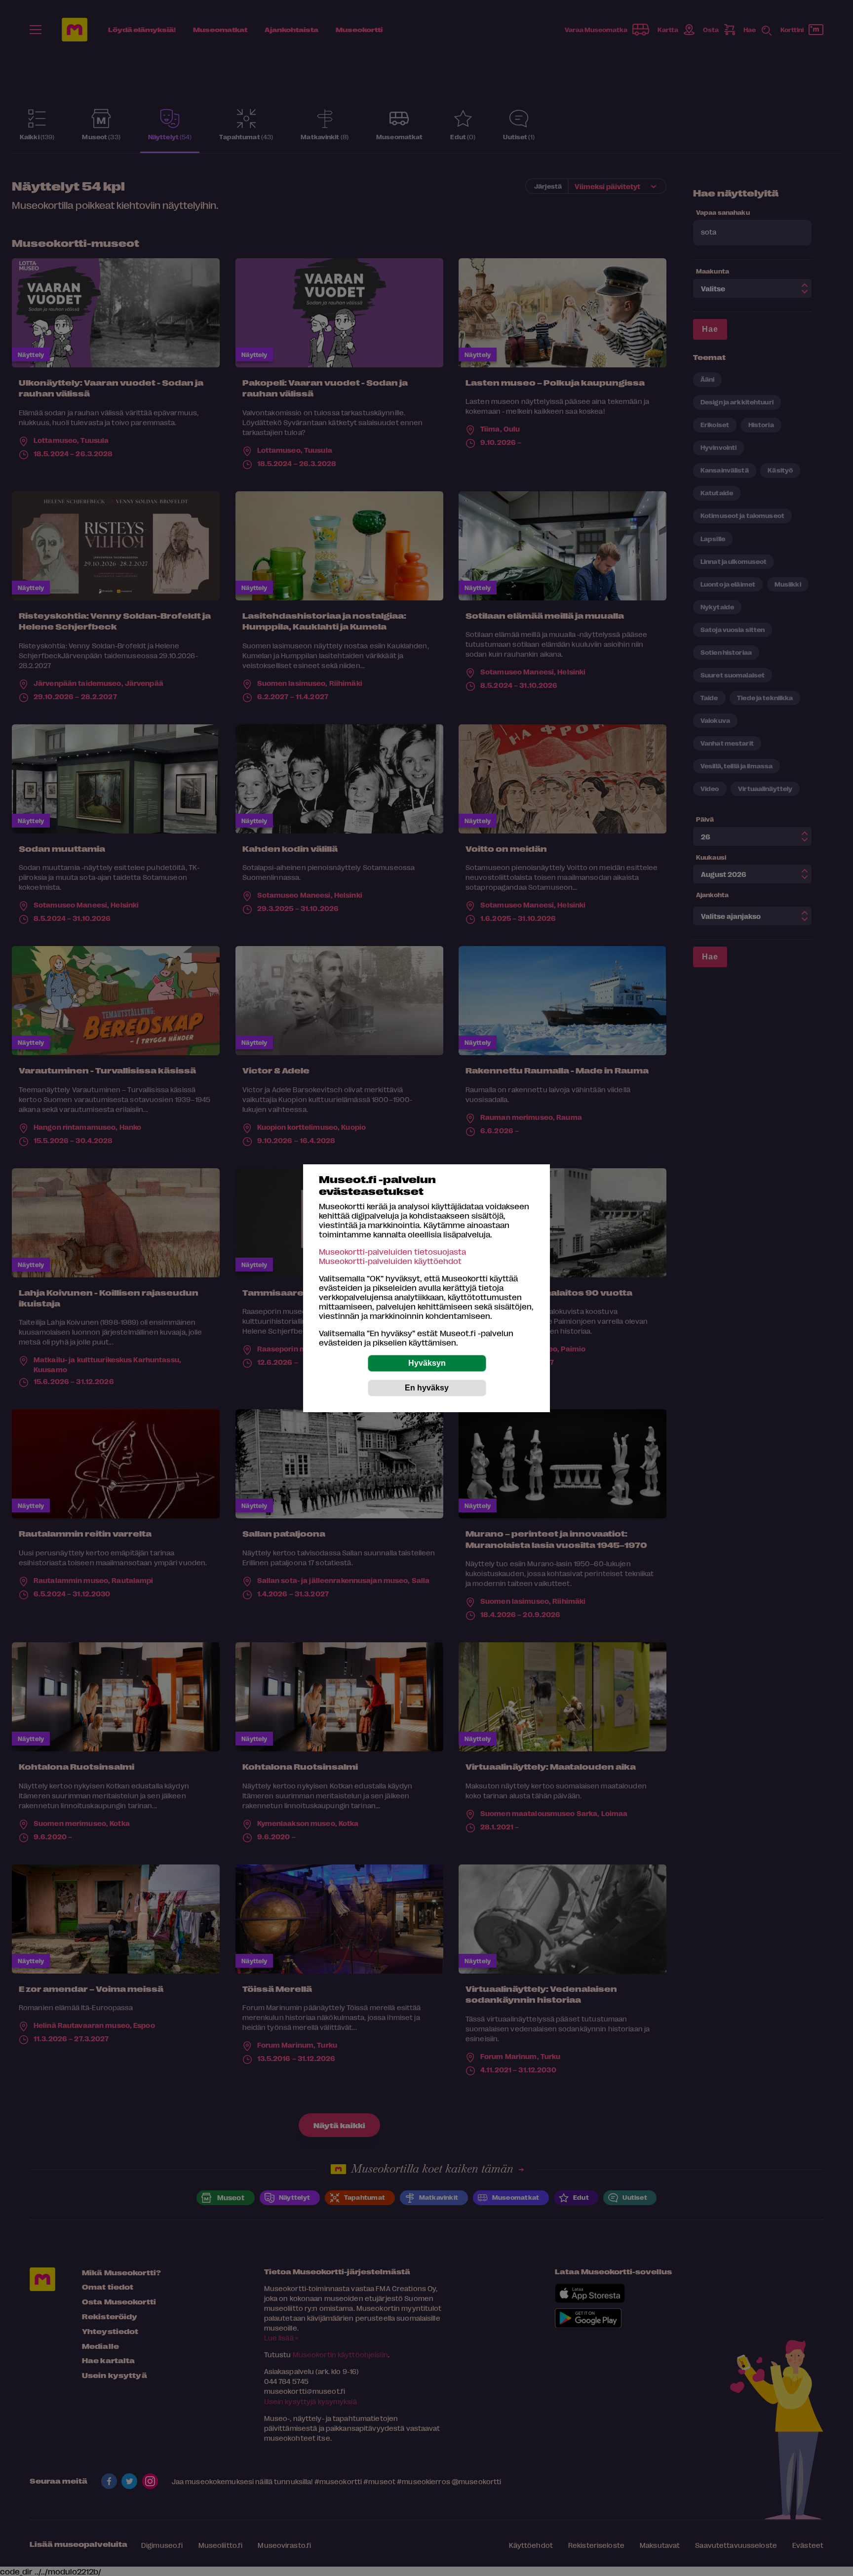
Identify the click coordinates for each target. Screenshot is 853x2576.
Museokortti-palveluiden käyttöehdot (390, 1261)
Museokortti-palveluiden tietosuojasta (392, 1251)
